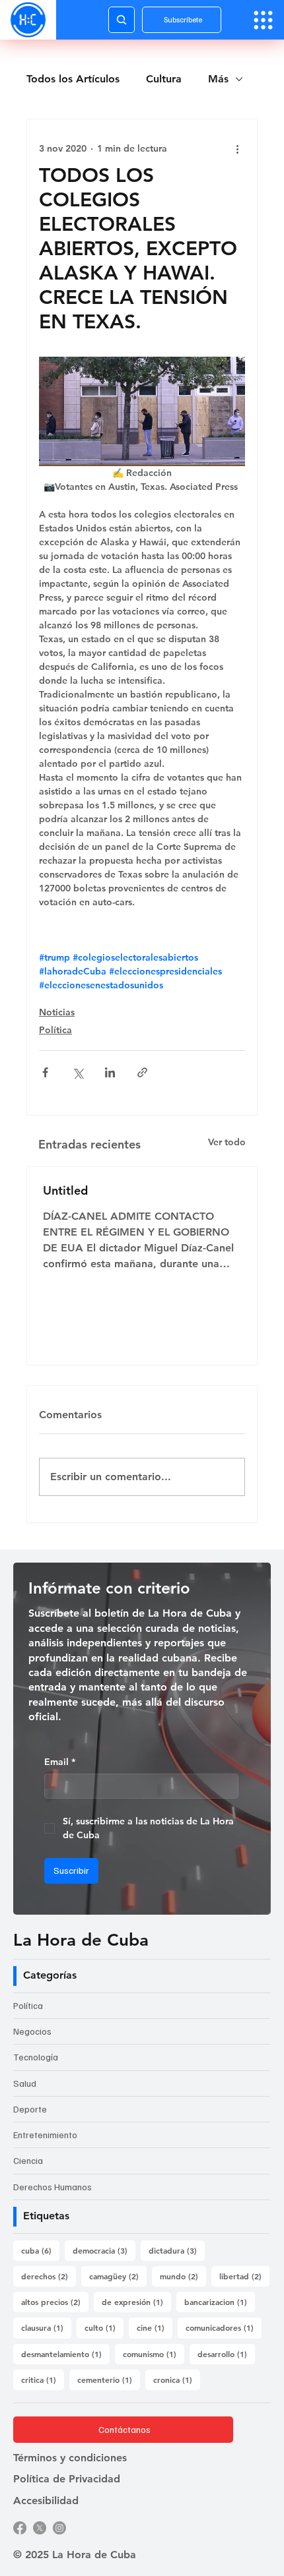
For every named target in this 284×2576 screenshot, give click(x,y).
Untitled (65, 1190)
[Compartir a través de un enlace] (142, 1072)
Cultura (164, 79)
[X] (40, 2528)
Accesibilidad (46, 2501)
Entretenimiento (45, 2135)
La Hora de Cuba (81, 1940)
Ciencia (28, 2160)
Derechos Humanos (53, 2187)
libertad (244, 2276)
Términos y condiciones (70, 2458)
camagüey (118, 2276)
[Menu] (263, 20)
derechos (49, 2276)
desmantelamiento (65, 2353)
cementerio (109, 2379)
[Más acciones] (237, 148)
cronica (177, 2379)
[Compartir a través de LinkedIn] (110, 1072)
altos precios (55, 2301)
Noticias (57, 1012)
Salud (25, 2083)
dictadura (177, 2250)
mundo (183, 2276)
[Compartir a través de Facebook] (45, 1072)
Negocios (32, 2031)
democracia (104, 2250)
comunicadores (224, 2327)
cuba (40, 2250)
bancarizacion (220, 2301)
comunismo (154, 2353)
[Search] (122, 20)
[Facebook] (20, 2528)
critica (43, 2379)
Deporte (30, 2109)
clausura (46, 2327)
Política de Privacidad (67, 2479)
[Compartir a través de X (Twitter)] (78, 1072)
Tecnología (36, 2057)
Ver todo (227, 1142)
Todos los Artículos (73, 79)
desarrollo (226, 2353)
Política (55, 1030)
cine (155, 2327)
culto (104, 2327)
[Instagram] (59, 2528)
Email (60, 1762)
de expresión (136, 2301)
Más (218, 79)
